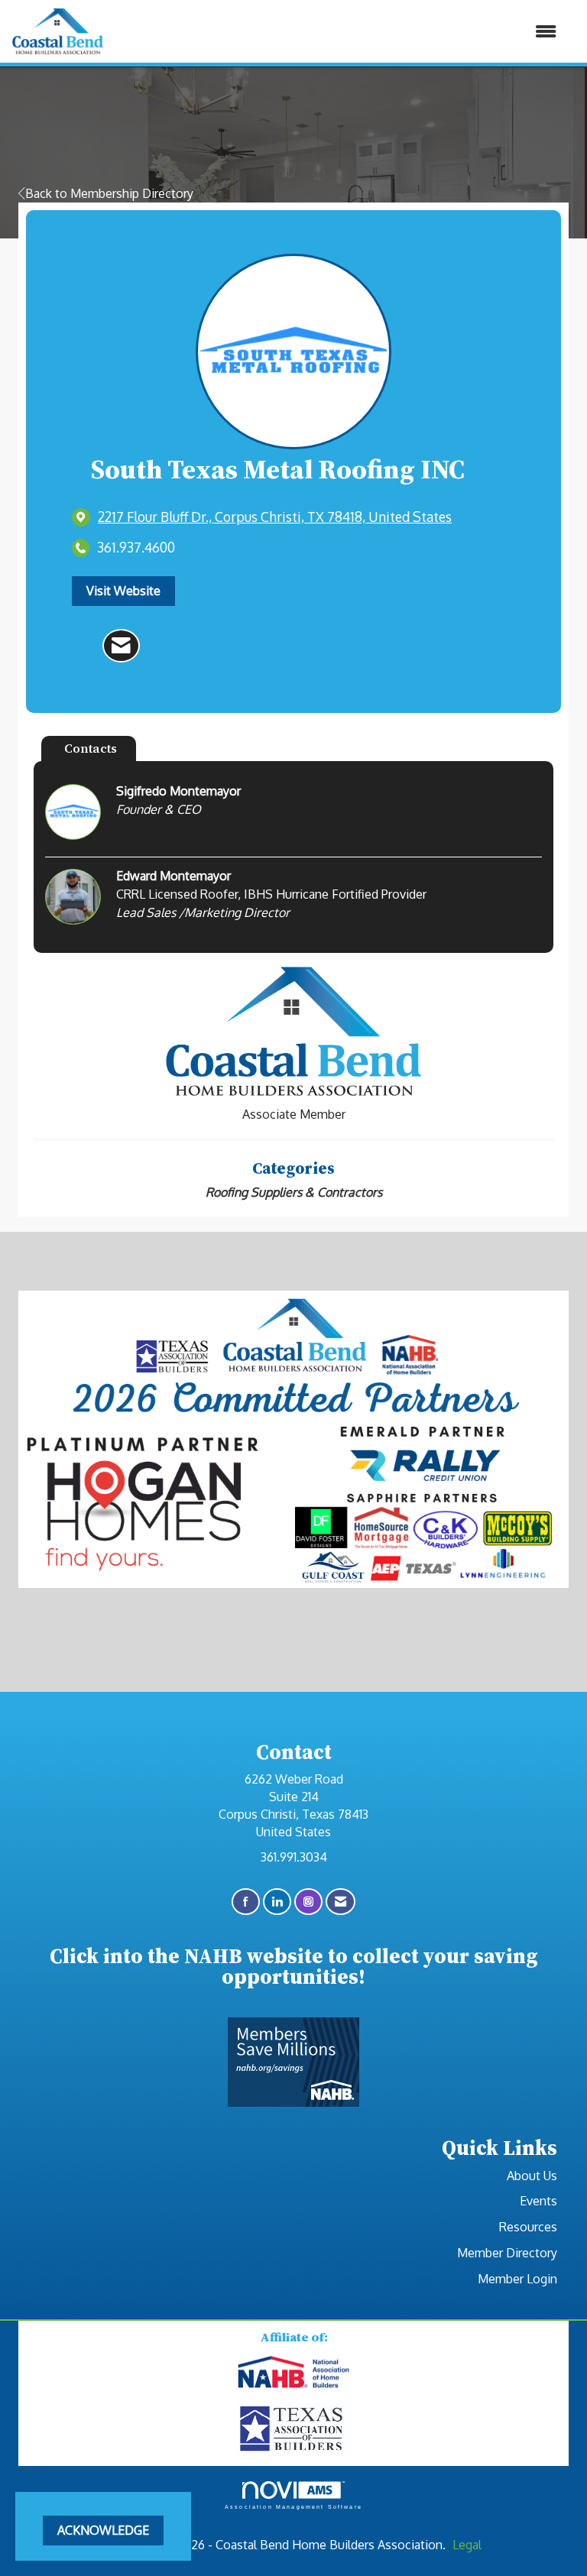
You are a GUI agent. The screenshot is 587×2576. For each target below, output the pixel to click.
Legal (467, 2545)
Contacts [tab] (91, 748)
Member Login (517, 2279)
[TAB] (293, 2429)
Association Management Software (293, 2506)
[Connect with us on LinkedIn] (277, 1902)
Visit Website (123, 591)
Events (538, 2201)
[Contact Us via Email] (341, 1902)
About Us (532, 2176)
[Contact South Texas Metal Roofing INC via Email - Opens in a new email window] (121, 646)
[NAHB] (293, 2373)
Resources (528, 2227)
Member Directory (507, 2253)
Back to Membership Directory (109, 193)
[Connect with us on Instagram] (308, 1902)
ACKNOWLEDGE (103, 2530)
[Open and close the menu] (338, 32)
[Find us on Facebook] (246, 1902)
